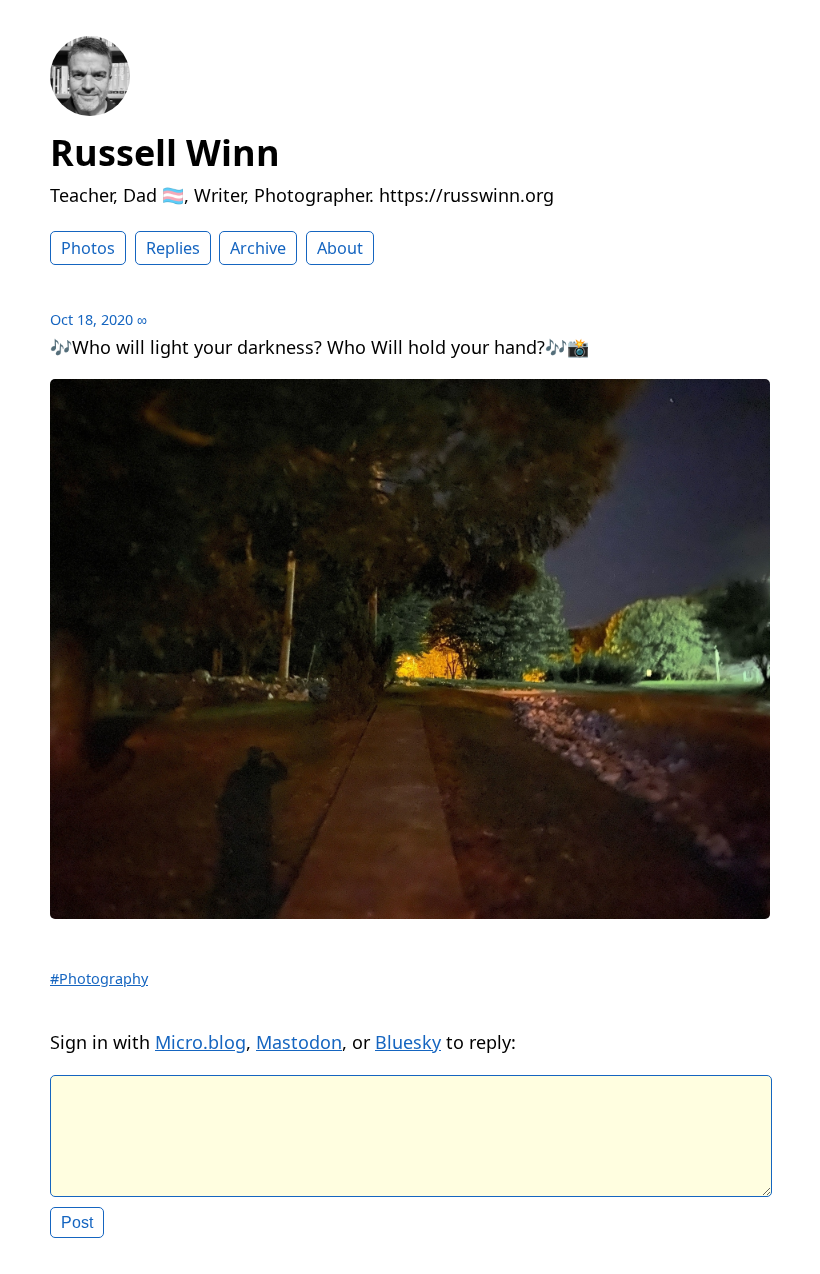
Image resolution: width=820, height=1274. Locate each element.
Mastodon (299, 1042)
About (340, 248)
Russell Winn (165, 152)
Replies (173, 248)
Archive (258, 248)
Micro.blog (200, 1042)
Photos (88, 248)
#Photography (99, 978)
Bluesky (408, 1042)
